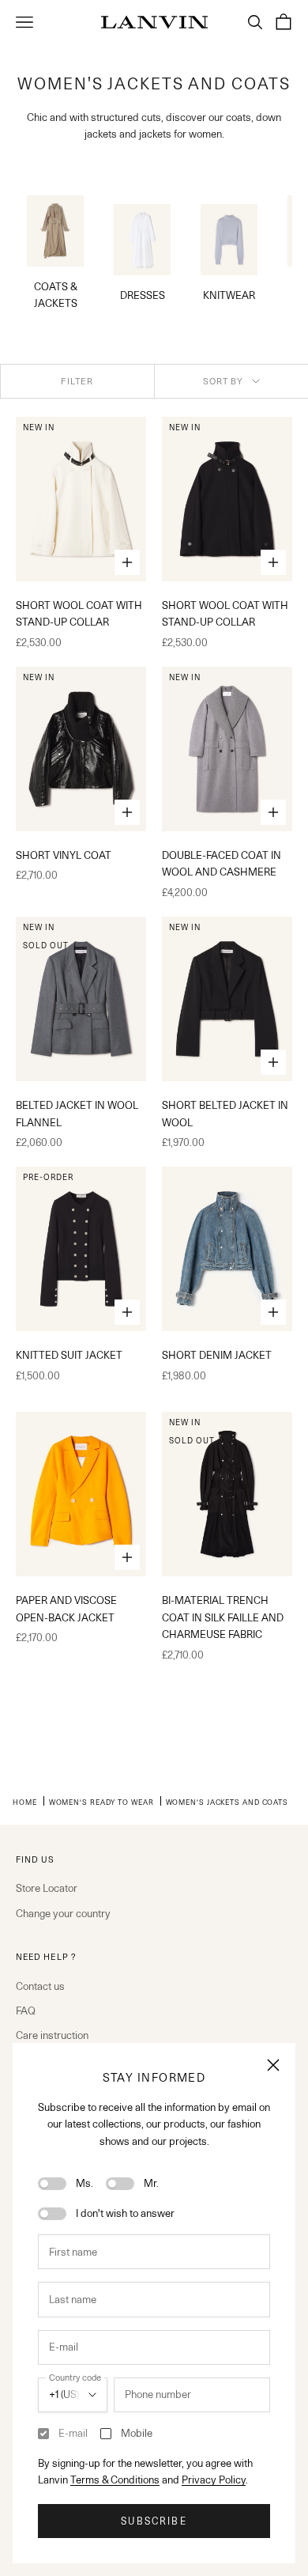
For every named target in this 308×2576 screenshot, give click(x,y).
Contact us (40, 1986)
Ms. (85, 2183)
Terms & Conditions (115, 2480)
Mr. (151, 2183)
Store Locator (47, 1888)
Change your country (63, 1913)
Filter (77, 381)
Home (25, 1802)
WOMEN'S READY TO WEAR (101, 1802)
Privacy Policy (214, 2480)
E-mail (73, 2433)
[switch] (52, 2184)
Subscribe (154, 2521)
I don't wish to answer (125, 2213)
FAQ (26, 2010)
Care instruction (52, 2035)
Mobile (137, 2433)
